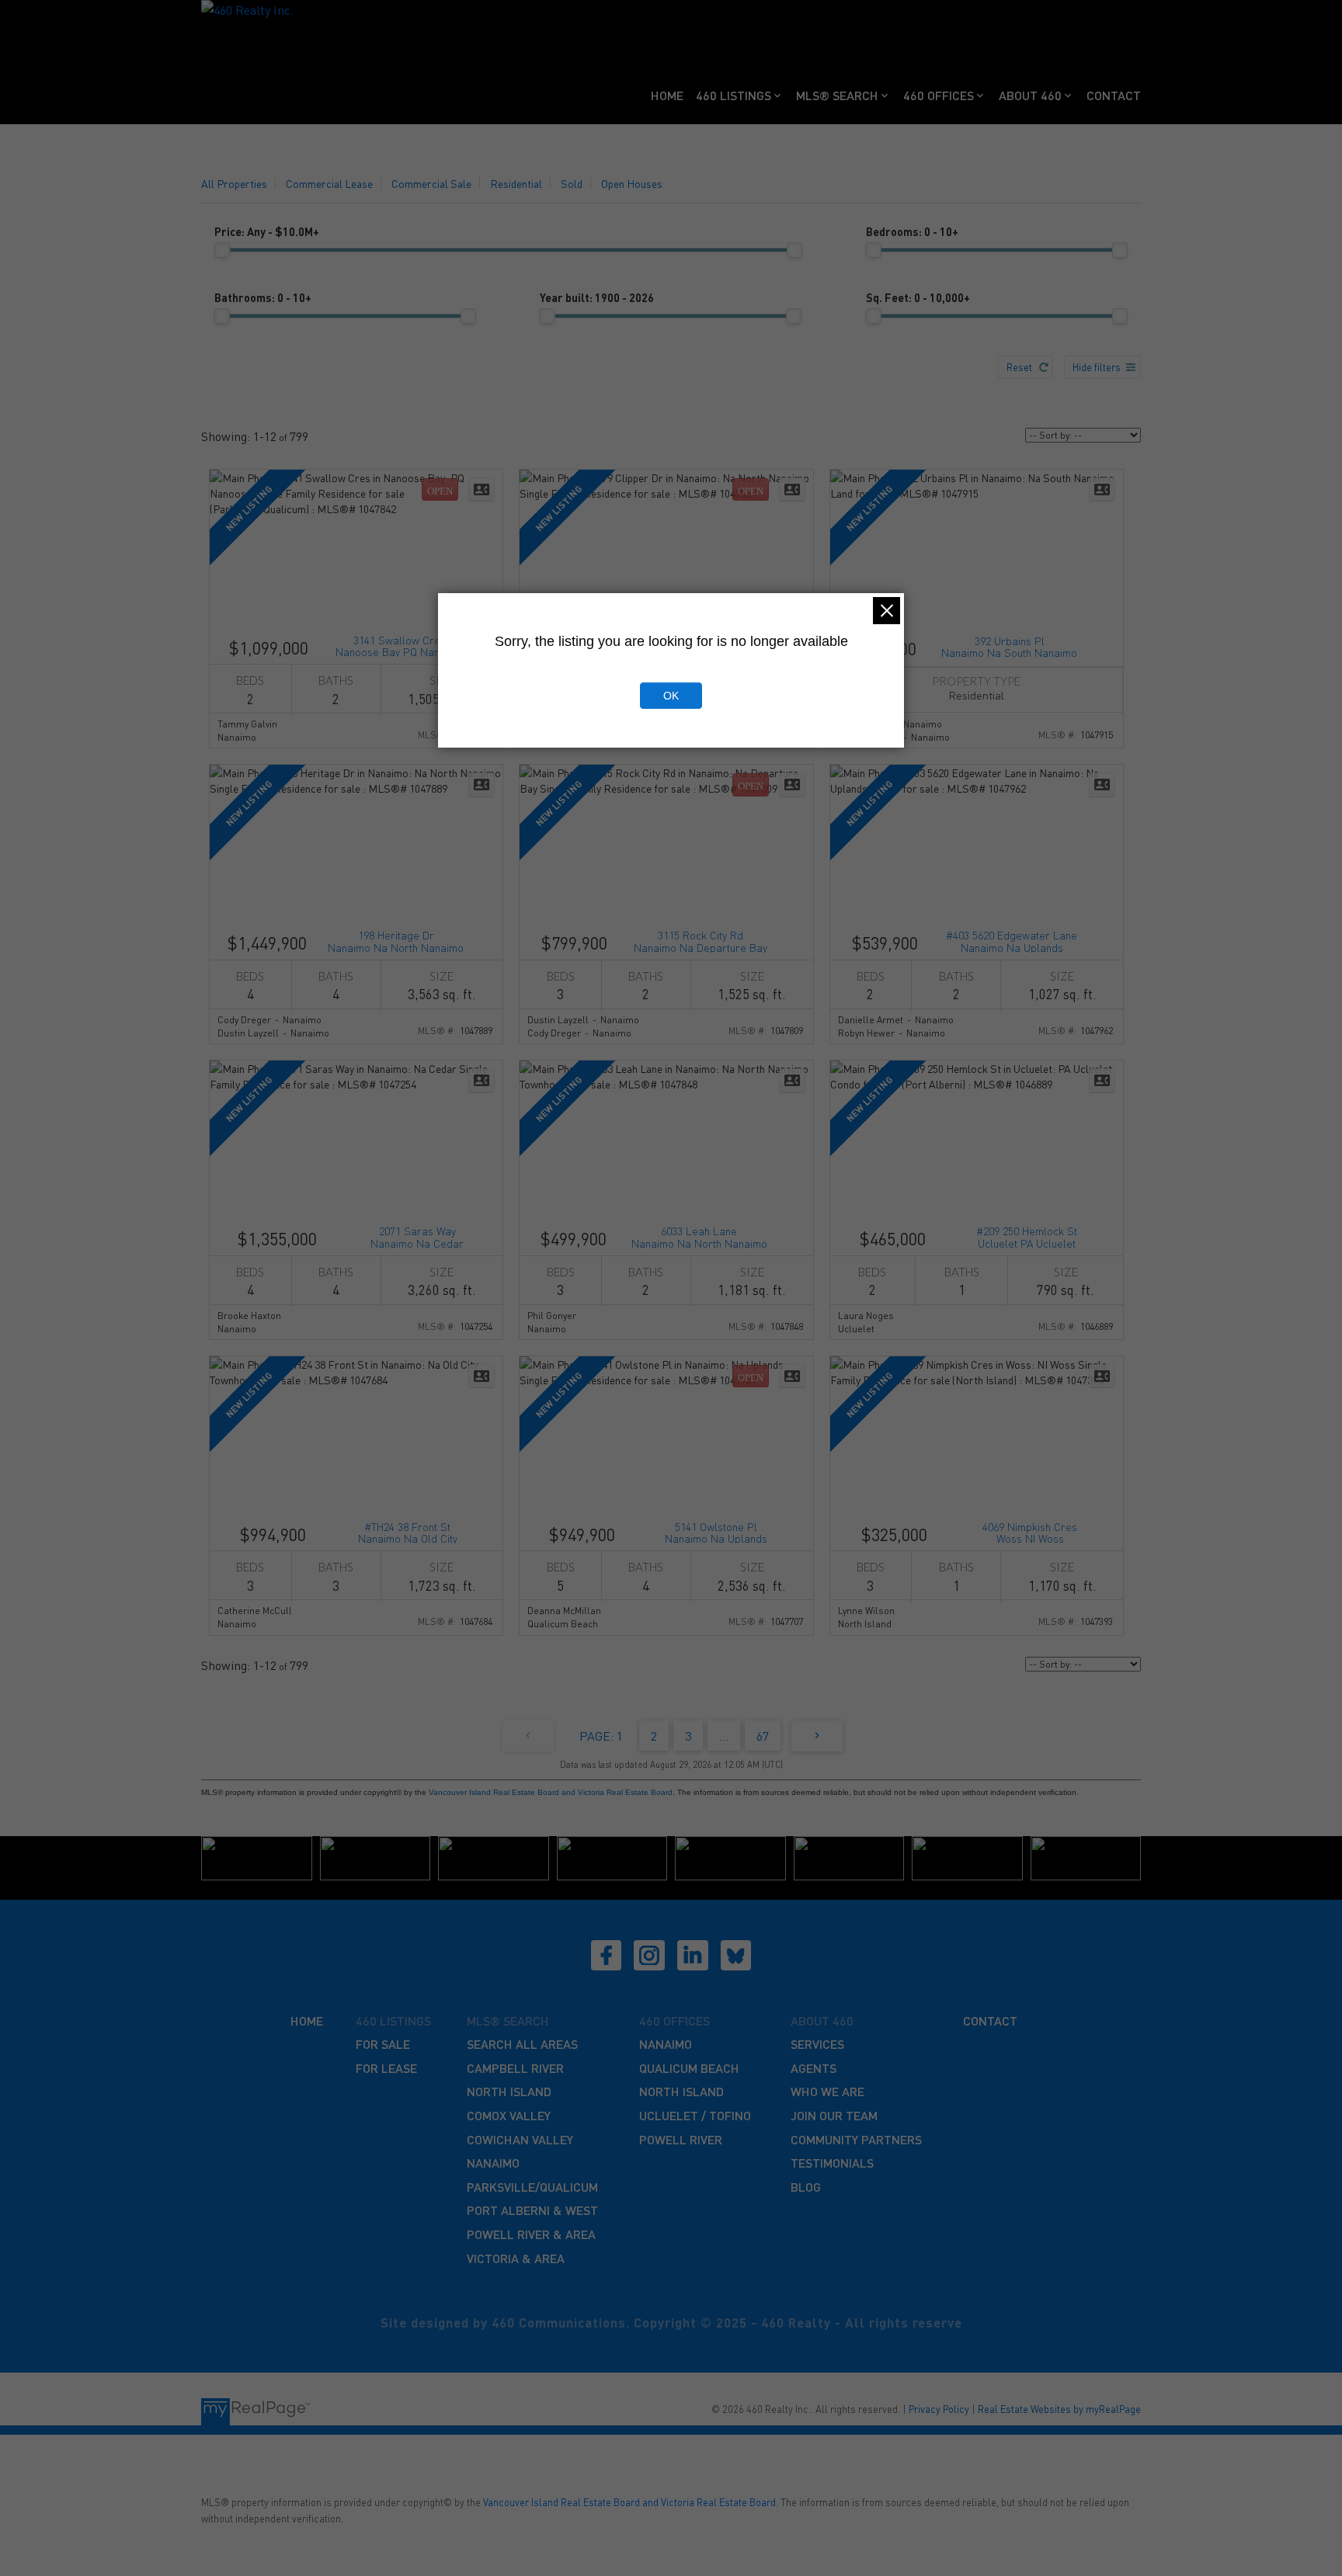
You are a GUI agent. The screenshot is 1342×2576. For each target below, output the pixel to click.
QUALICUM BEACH (689, 2068)
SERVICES (817, 2044)
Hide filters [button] (1097, 367)
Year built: (597, 297)
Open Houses (632, 183)
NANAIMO (493, 2163)
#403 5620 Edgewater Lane (1012, 940)
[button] (607, 1956)
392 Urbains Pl (1009, 646)
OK (671, 696)
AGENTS (814, 2068)
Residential (516, 183)
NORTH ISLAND (509, 2091)
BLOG (806, 2187)
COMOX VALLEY (509, 2115)
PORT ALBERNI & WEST (532, 2210)
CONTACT (990, 2021)
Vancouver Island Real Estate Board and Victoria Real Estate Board (551, 1792)
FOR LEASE (386, 2068)
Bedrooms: (912, 231)
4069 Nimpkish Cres (1030, 1531)
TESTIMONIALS (832, 2163)
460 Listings (734, 95)
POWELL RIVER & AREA (531, 2234)
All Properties (234, 183)
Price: (267, 231)
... (724, 1736)
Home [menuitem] (667, 95)
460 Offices (939, 95)
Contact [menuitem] (1114, 95)
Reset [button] (1019, 367)
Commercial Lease (329, 183)
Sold (572, 183)
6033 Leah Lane (699, 1236)
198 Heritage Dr (396, 940)
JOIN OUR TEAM (834, 2115)
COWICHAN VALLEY (520, 2139)
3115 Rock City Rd (701, 940)
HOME (307, 2021)
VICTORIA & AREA (516, 2258)
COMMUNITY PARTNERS (856, 2139)
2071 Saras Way (417, 1236)
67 (763, 1736)
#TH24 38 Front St (408, 1531)
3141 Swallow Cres (400, 645)
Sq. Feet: (918, 297)
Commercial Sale (431, 183)
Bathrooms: (263, 297)
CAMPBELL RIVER (515, 2068)
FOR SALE (383, 2044)
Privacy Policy (939, 2409)
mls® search (508, 2021)
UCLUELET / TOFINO (695, 2115)
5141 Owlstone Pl (716, 1531)
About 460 (1030, 95)
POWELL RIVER (681, 2139)
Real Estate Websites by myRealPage (1059, 2409)
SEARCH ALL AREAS (522, 2044)
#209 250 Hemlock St (1027, 1236)
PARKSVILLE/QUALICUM (532, 2187)
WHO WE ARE (827, 2091)
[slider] (222, 250)
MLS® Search (837, 95)
